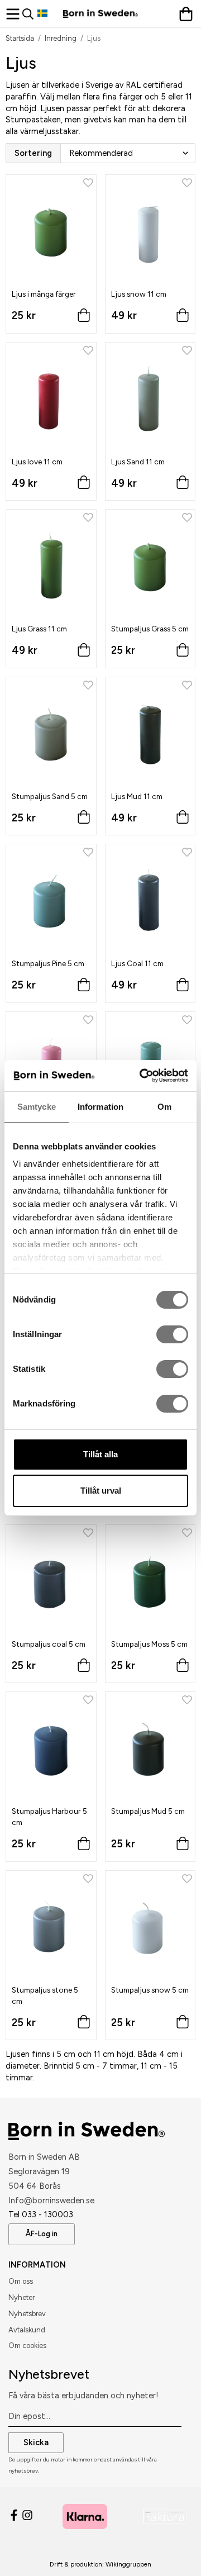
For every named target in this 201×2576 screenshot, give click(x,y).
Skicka (36, 2442)
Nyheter (21, 2297)
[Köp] (84, 318)
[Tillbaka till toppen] (172, 2552)
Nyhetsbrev (27, 2314)
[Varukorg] (187, 14)
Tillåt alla (100, 1454)
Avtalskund (27, 2330)
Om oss (21, 2281)
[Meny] (14, 14)
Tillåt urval (101, 1491)
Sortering (33, 153)
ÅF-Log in (42, 2234)
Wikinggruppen (128, 2564)
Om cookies (27, 2346)
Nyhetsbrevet (49, 2374)
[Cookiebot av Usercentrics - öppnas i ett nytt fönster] (142, 1076)
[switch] (172, 1334)
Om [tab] (164, 1107)
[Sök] (30, 14)
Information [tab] (100, 1107)
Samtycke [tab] (37, 1107)
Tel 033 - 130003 (41, 2214)
